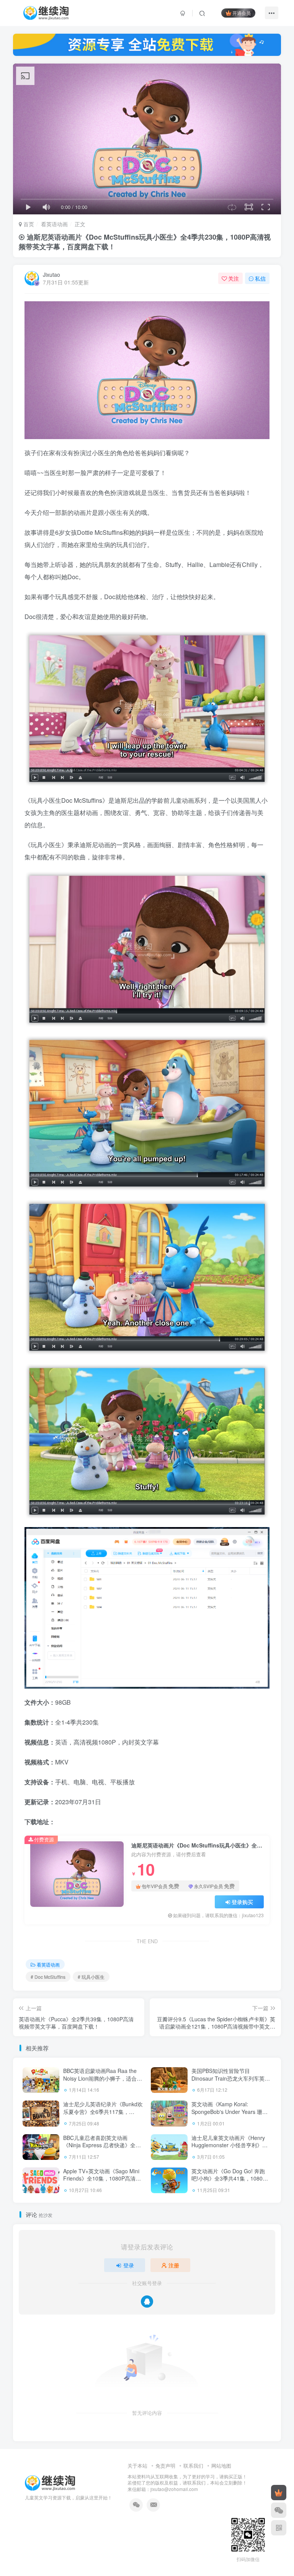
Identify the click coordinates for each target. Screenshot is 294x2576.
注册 (174, 2265)
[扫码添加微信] (279, 2510)
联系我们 (193, 2466)
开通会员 (242, 13)
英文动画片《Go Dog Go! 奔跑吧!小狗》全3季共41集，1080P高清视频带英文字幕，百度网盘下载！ (229, 2182)
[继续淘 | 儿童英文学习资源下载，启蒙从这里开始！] (50, 2482)
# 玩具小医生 (91, 1977)
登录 (129, 2265)
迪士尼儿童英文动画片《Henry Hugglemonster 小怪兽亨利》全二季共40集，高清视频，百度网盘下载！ (229, 2149)
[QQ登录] (147, 2302)
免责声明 (165, 2466)
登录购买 (242, 1902)
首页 (28, 224)
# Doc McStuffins (48, 1977)
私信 (260, 278)
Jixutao (51, 274)
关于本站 (137, 2466)
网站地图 (221, 2466)
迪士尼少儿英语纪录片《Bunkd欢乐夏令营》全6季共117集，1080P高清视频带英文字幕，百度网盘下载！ (103, 2115)
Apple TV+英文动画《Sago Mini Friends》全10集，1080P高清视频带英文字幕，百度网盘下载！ (102, 2178)
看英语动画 (54, 224)
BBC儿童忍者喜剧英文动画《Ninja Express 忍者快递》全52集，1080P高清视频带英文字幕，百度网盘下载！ (102, 2149)
